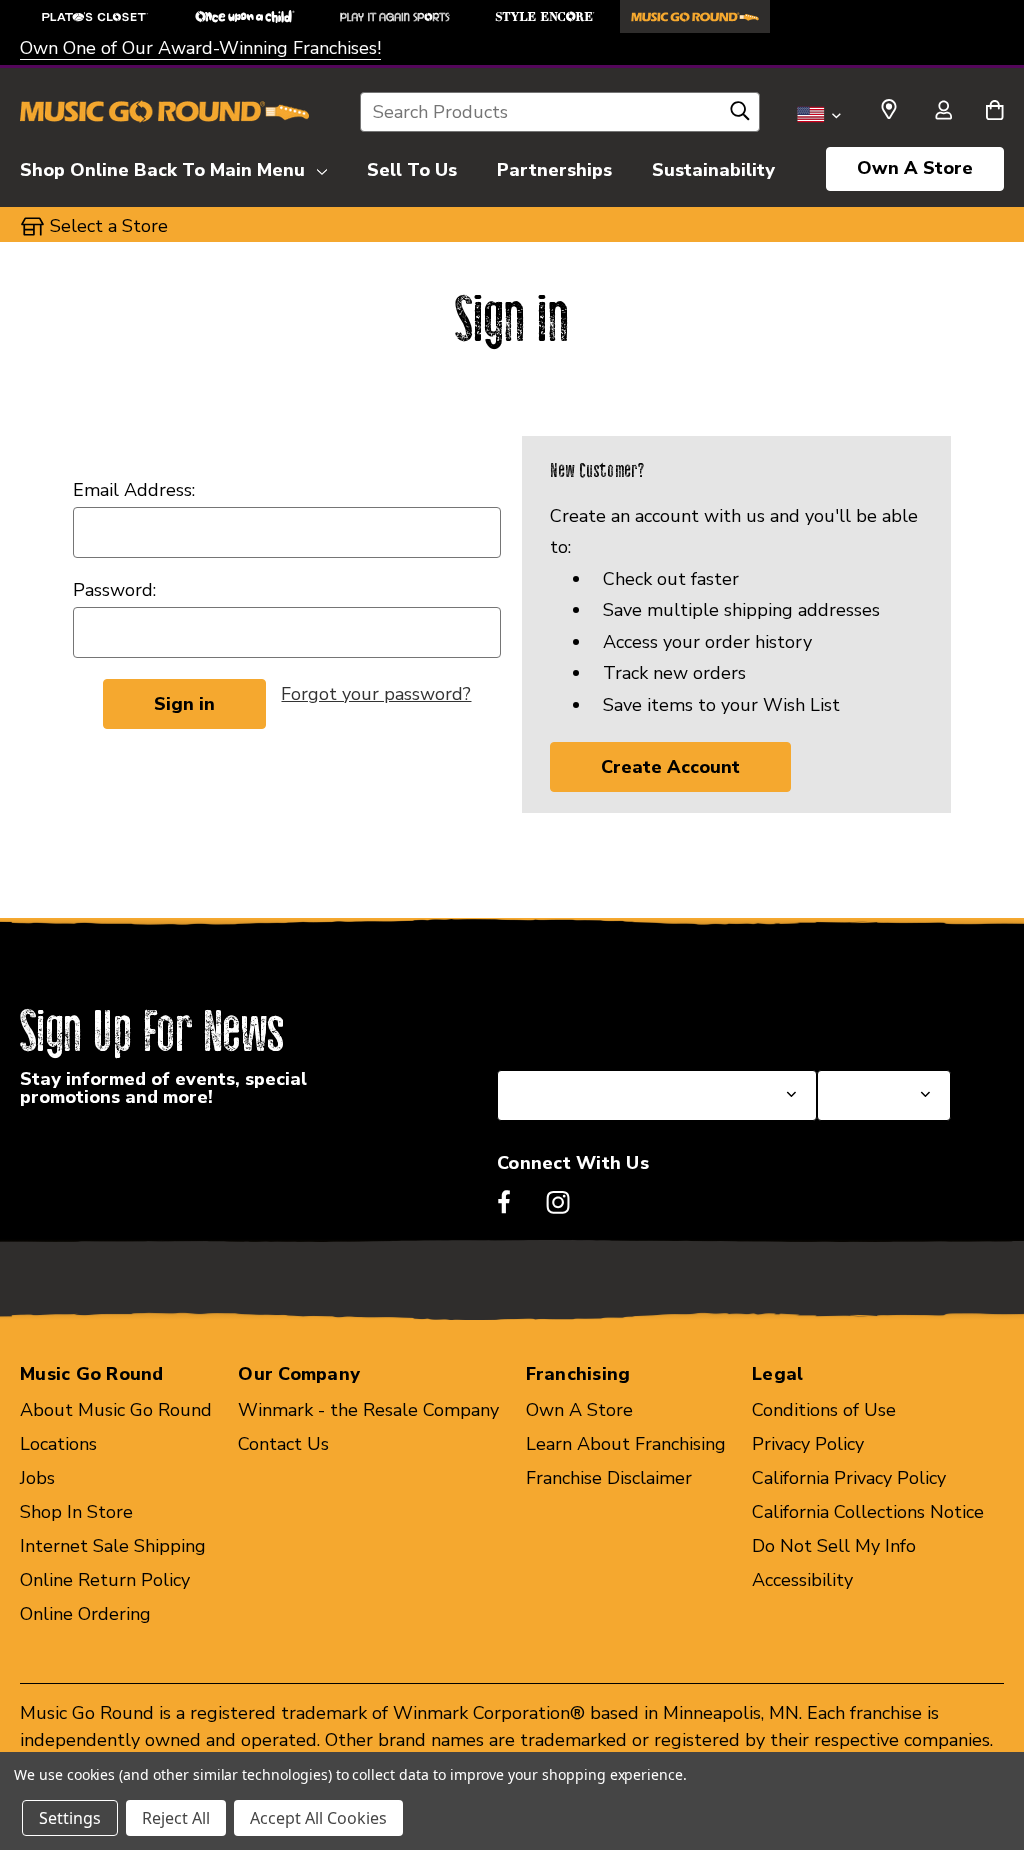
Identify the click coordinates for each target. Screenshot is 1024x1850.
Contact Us (283, 1444)
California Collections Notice (868, 1512)
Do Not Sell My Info (834, 1546)
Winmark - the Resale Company (368, 1410)
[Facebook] (504, 1202)
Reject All (176, 1818)
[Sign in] (943, 112)
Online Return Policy (105, 1580)
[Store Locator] (889, 110)
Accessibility (802, 1580)
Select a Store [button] (109, 226)
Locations (58, 1444)
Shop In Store (76, 1512)
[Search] (740, 116)
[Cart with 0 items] (994, 112)
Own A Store (915, 168)
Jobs (37, 1478)
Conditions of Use (824, 1410)
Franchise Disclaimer (609, 1478)
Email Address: (134, 490)
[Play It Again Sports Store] (395, 16)
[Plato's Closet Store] (95, 16)
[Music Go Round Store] (695, 16)
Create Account (670, 767)
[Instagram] (558, 1202)
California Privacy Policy (849, 1478)
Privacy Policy (808, 1444)
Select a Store (876, 1022)
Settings (70, 1818)
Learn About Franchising (626, 1444)
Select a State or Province (604, 1022)
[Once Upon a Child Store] (245, 16)
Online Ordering (85, 1614)
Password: (114, 590)
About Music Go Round (116, 1410)
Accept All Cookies (318, 1818)
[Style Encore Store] (545, 16)
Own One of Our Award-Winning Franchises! (200, 48)
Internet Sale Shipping (113, 1546)
